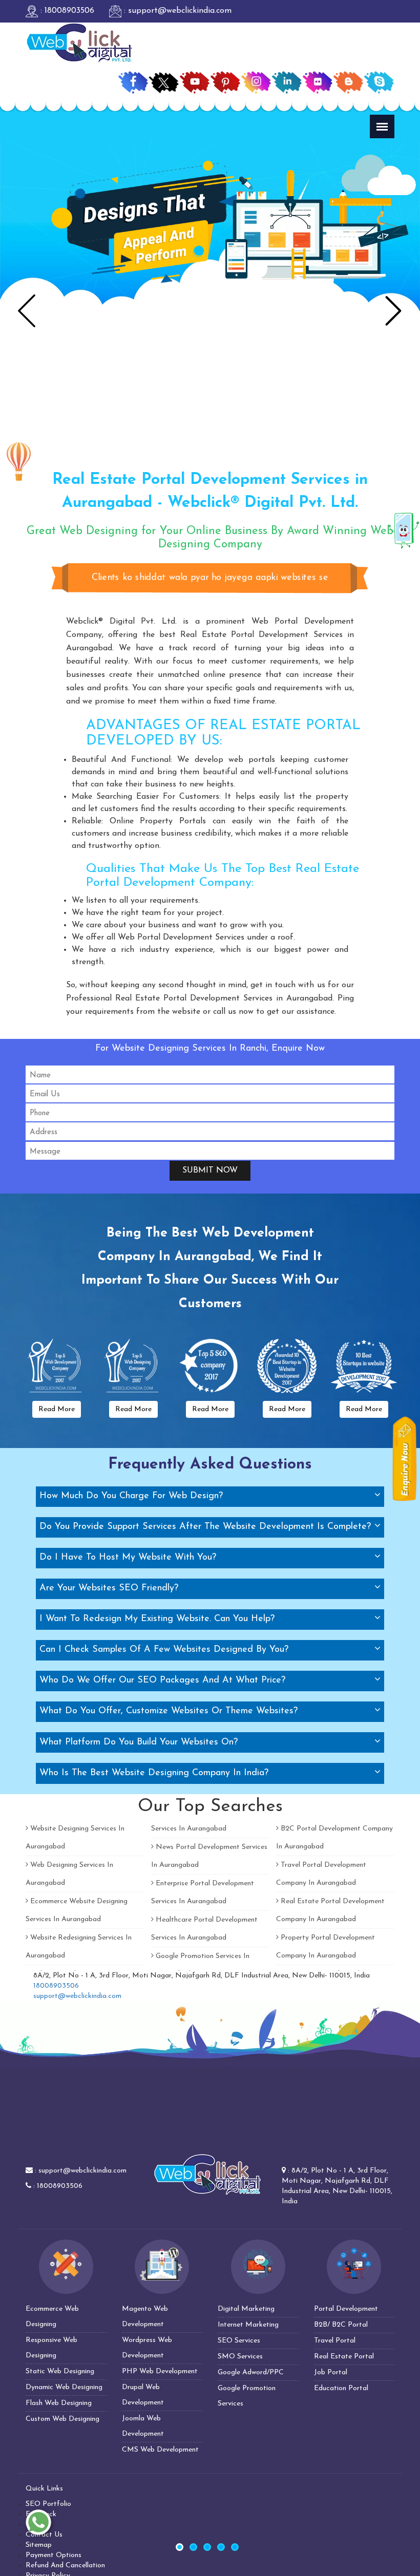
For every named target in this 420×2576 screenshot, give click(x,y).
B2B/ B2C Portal (341, 2325)
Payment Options (54, 2555)
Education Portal (341, 2388)
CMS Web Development (160, 2450)
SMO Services (240, 2357)
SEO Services (239, 2341)
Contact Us (44, 2535)
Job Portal (331, 2372)
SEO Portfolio (48, 2504)
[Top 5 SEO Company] (210, 1366)
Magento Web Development (145, 2317)
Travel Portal (335, 2341)
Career (36, 2525)
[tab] (210, 1497)
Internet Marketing (248, 2325)
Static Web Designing (60, 2371)
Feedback (41, 2514)
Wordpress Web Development (147, 2348)
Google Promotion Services (247, 2396)
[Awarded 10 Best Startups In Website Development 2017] (287, 1366)
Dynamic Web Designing (64, 2387)
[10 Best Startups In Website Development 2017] (364, 1366)
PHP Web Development (160, 2371)
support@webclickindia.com (77, 1996)
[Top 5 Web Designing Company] (133, 1366)
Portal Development (346, 2309)
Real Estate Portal (344, 2357)
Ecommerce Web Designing (52, 2317)
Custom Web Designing (62, 2419)
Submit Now (210, 1170)
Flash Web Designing (59, 2403)
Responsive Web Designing (51, 2348)
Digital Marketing (246, 2309)
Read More (57, 1409)
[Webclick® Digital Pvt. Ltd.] (79, 42)
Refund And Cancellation (65, 2566)
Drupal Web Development (143, 2395)
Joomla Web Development (143, 2426)
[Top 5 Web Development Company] (56, 1366)
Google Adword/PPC (251, 2372)
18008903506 (56, 1986)
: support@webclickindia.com (176, 11)
